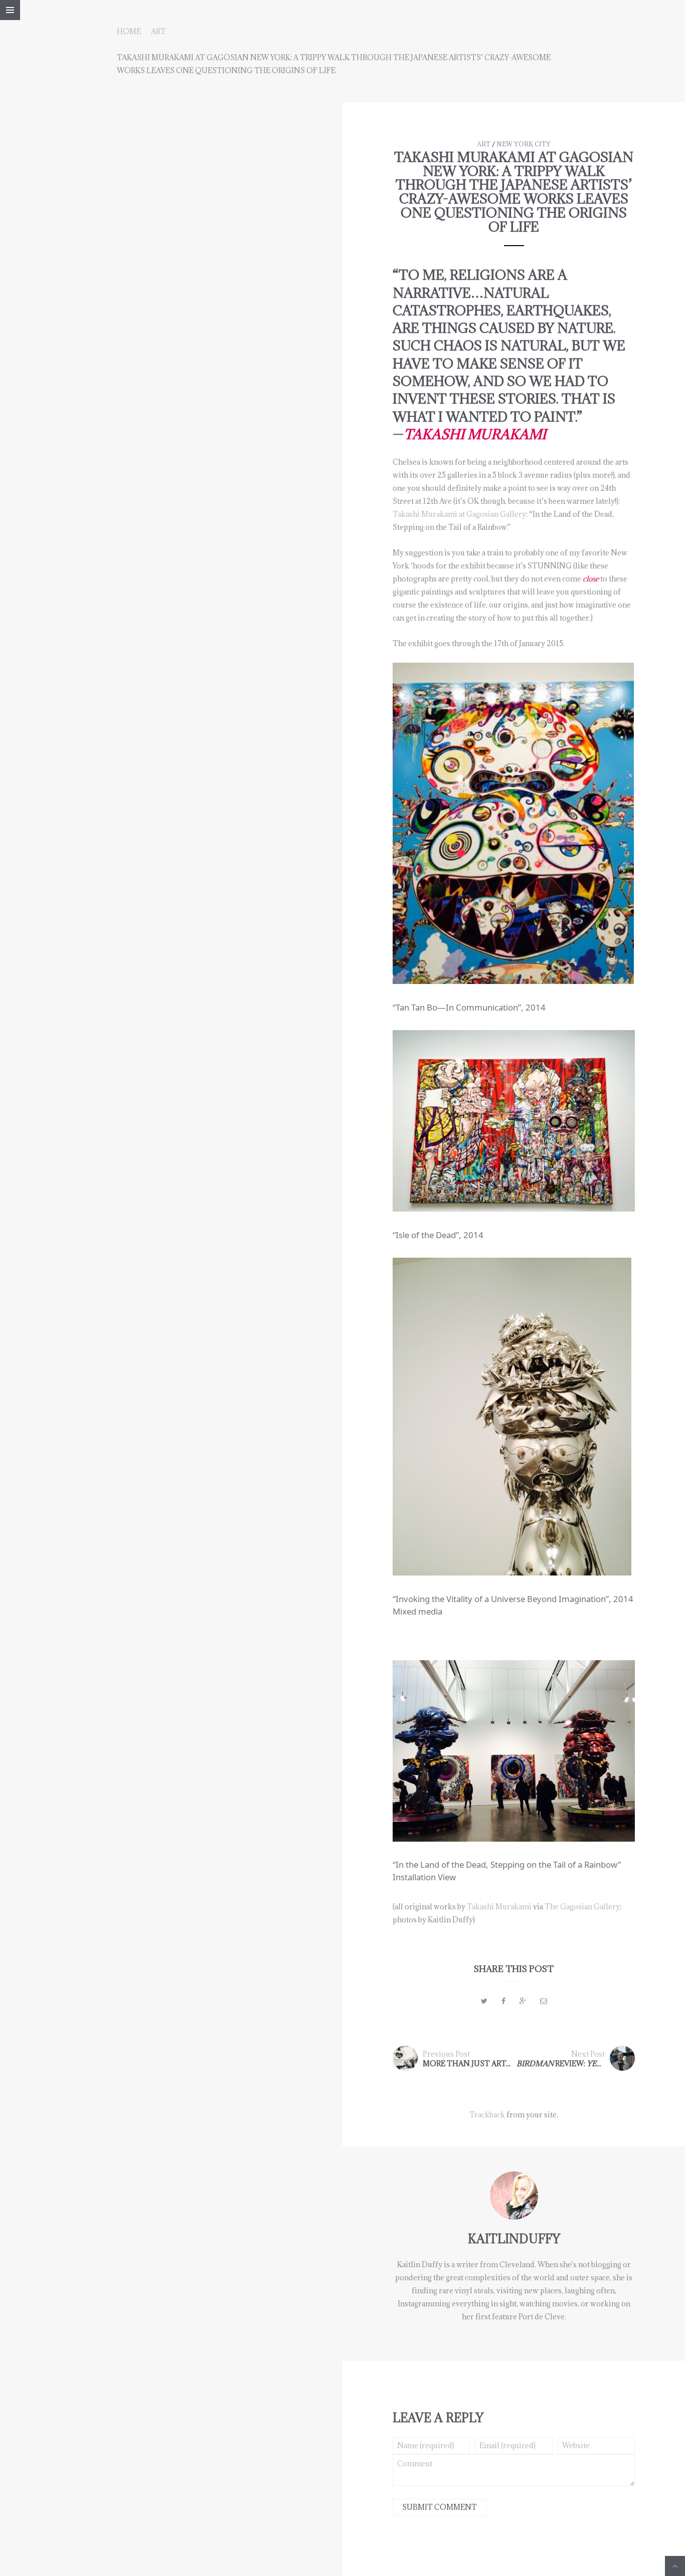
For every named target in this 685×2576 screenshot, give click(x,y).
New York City (524, 144)
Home (129, 31)
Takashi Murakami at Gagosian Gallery (459, 514)
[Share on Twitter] (484, 2001)
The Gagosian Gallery (582, 1907)
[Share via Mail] (544, 2001)
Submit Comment (440, 2507)
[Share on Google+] (523, 2001)
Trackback (487, 2115)
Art (158, 31)
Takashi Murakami (499, 1907)
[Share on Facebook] (503, 2001)
